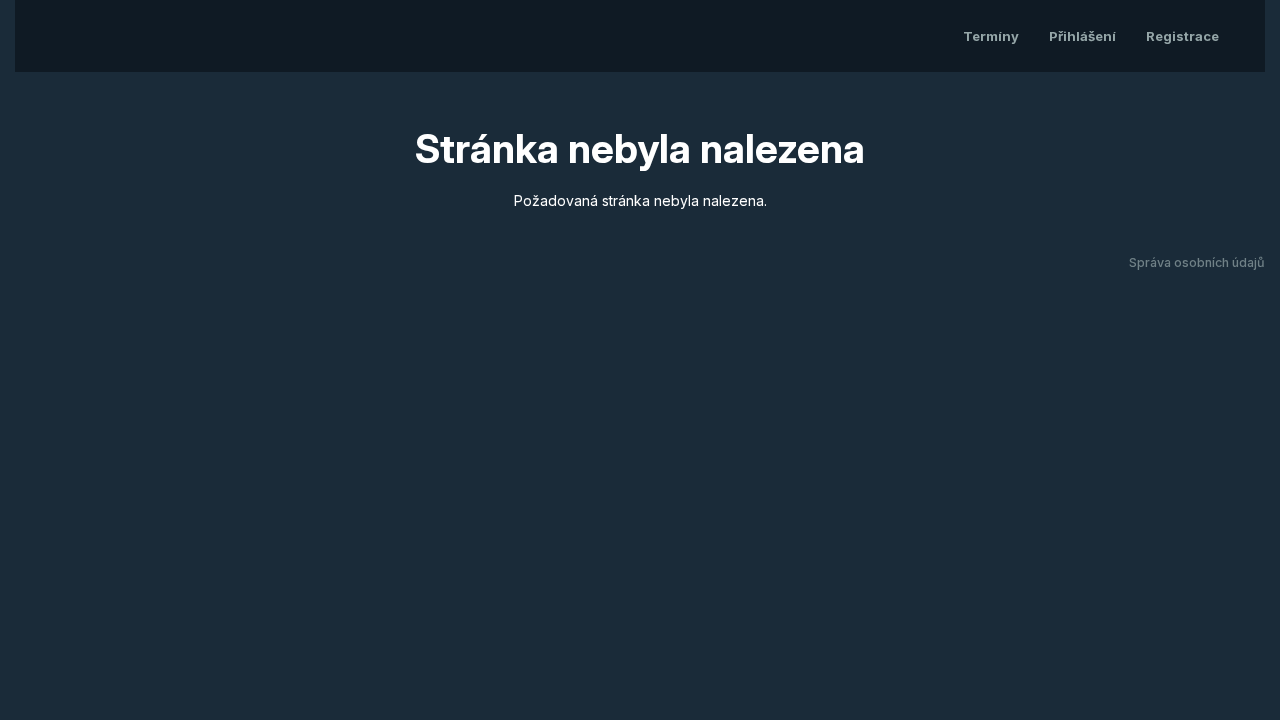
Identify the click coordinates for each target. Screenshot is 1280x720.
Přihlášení (1082, 36)
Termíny (991, 36)
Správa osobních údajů (1197, 262)
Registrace (1182, 36)
